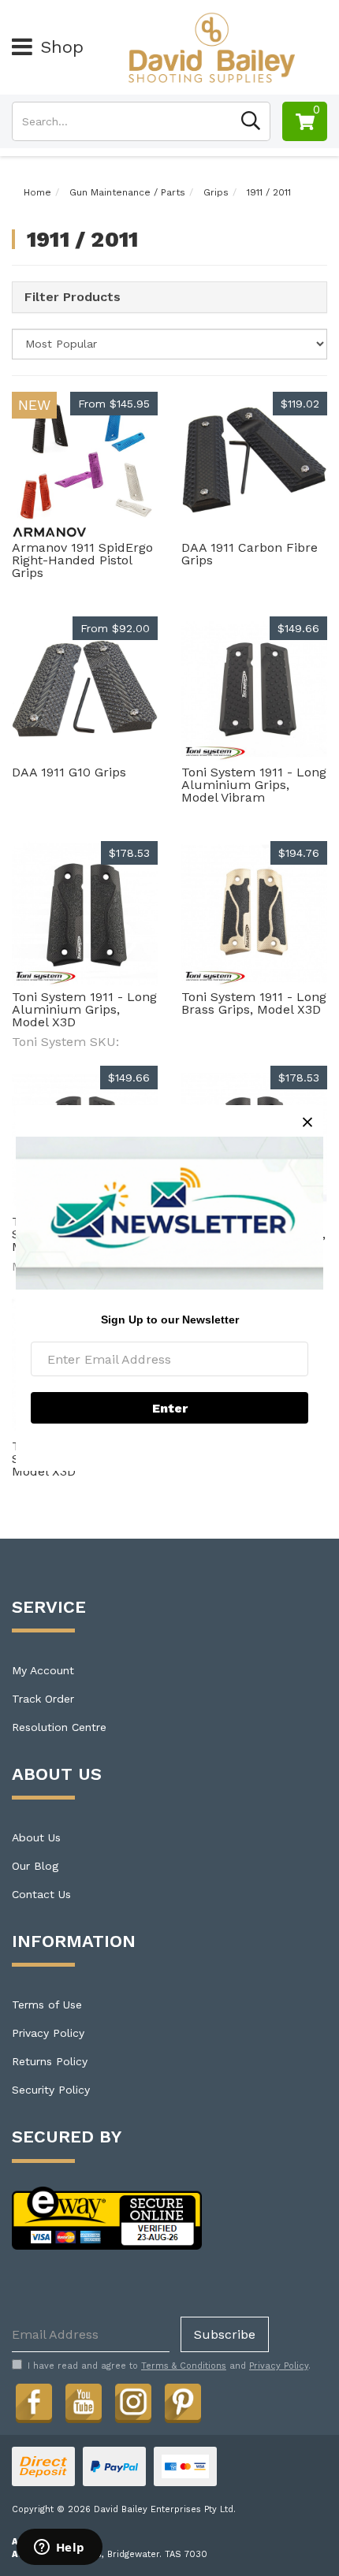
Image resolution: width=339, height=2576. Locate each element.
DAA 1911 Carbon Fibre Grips (250, 554)
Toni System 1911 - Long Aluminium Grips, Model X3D (84, 1009)
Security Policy (51, 2090)
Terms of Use (47, 2005)
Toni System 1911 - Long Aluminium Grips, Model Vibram (254, 785)
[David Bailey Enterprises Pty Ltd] (212, 47)
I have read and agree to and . (169, 2366)
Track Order (43, 1699)
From (114, 404)
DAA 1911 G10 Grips (69, 772)
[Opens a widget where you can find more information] (59, 2548)
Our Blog (35, 1866)
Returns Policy (50, 2061)
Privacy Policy (48, 2033)
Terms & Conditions (184, 2366)
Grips (216, 192)
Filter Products (73, 297)
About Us (36, 1837)
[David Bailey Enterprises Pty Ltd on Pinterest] (183, 2402)
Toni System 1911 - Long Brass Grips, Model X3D (254, 1003)
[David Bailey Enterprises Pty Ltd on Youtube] (84, 2402)
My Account (43, 1670)
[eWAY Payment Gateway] (107, 2217)
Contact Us (41, 1894)
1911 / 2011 (269, 192)
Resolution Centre (59, 1727)
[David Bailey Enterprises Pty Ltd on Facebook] (34, 2402)
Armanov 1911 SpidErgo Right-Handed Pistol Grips (82, 560)
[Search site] (251, 121)
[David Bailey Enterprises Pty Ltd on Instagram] (133, 2402)
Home (37, 192)
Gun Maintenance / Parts (127, 192)
